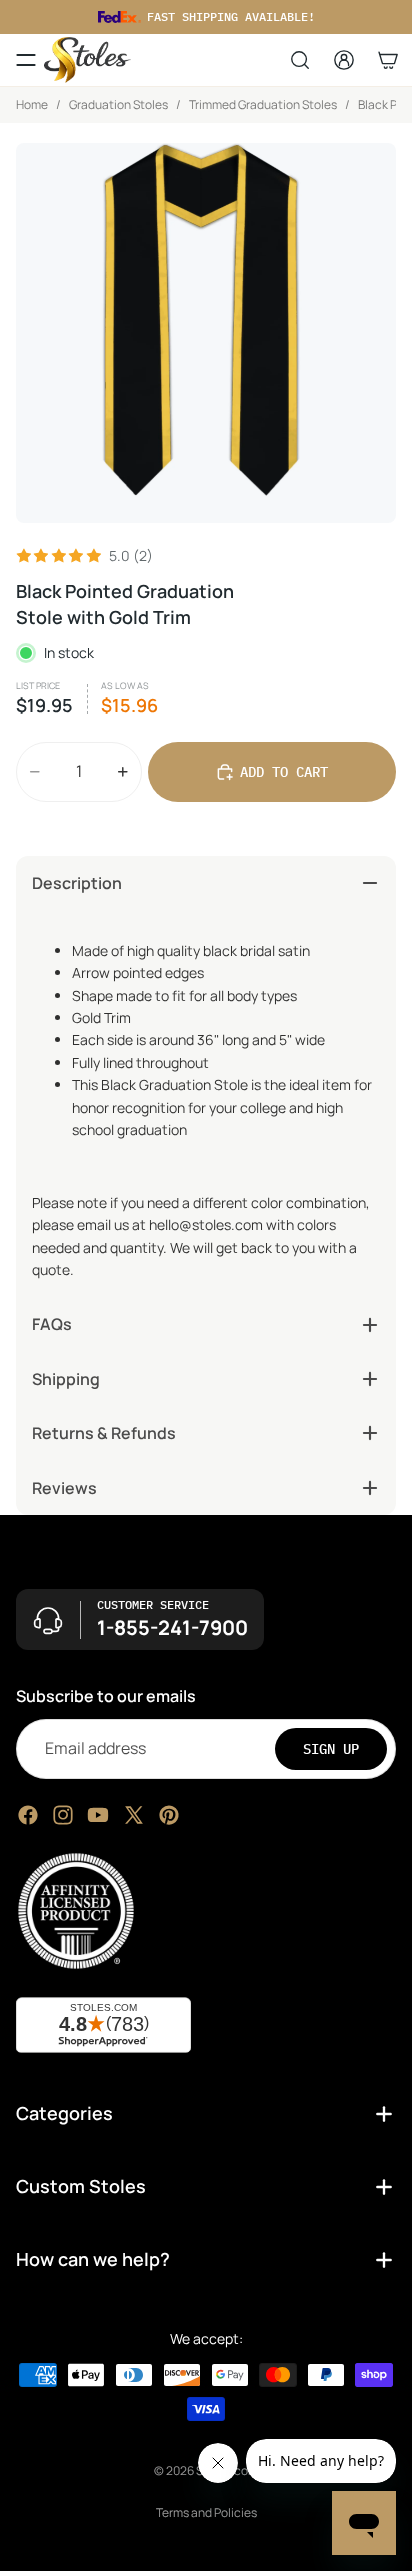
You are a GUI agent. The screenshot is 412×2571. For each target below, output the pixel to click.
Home (32, 104)
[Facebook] (28, 1814)
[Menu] (26, 60)
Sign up (331, 1748)
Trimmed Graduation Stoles (263, 104)
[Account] (344, 60)
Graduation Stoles (118, 104)
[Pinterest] (169, 1814)
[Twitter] (134, 1814)
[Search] (300, 60)
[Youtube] (98, 1814)
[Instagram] (63, 1814)
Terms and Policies (206, 2512)
